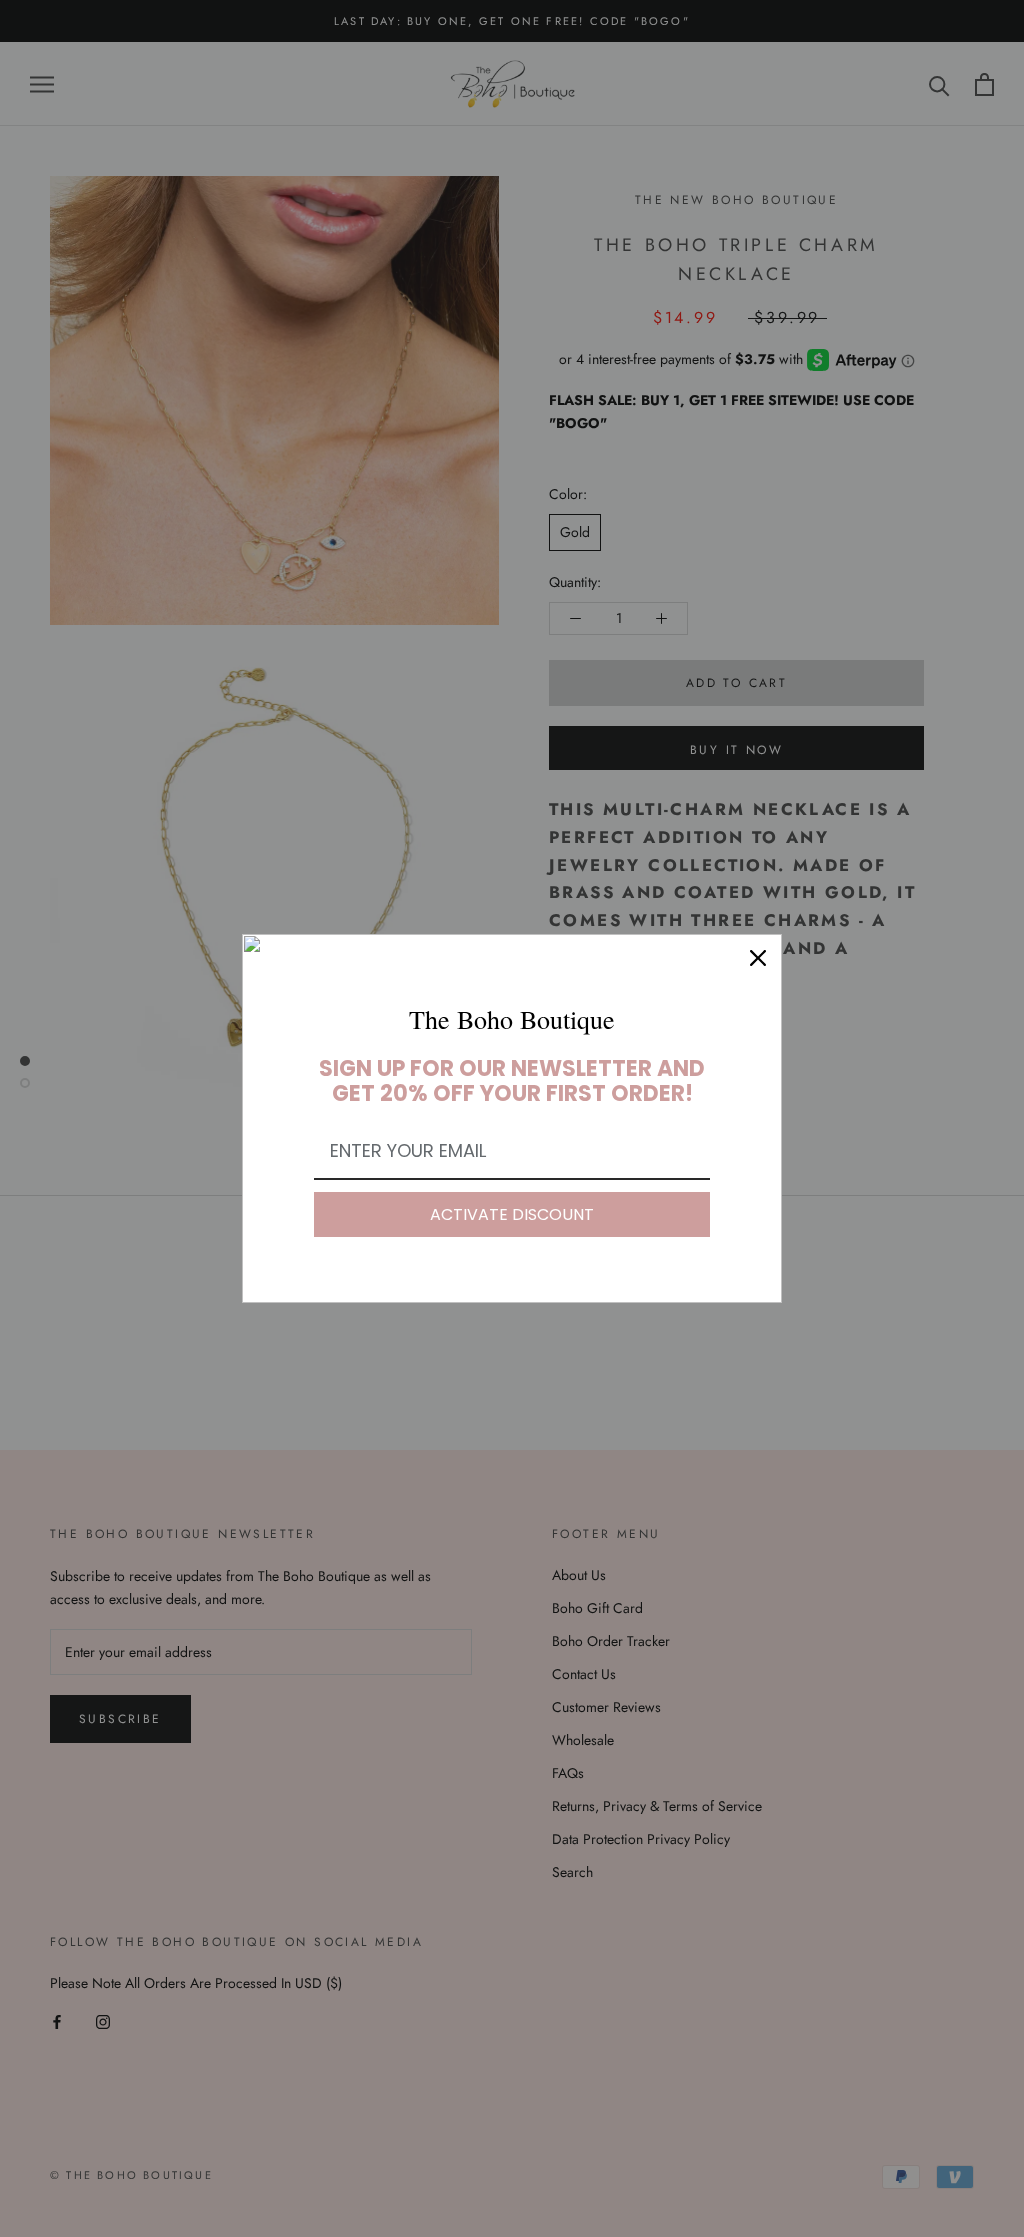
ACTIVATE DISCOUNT (512, 1214)
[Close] (758, 958)
